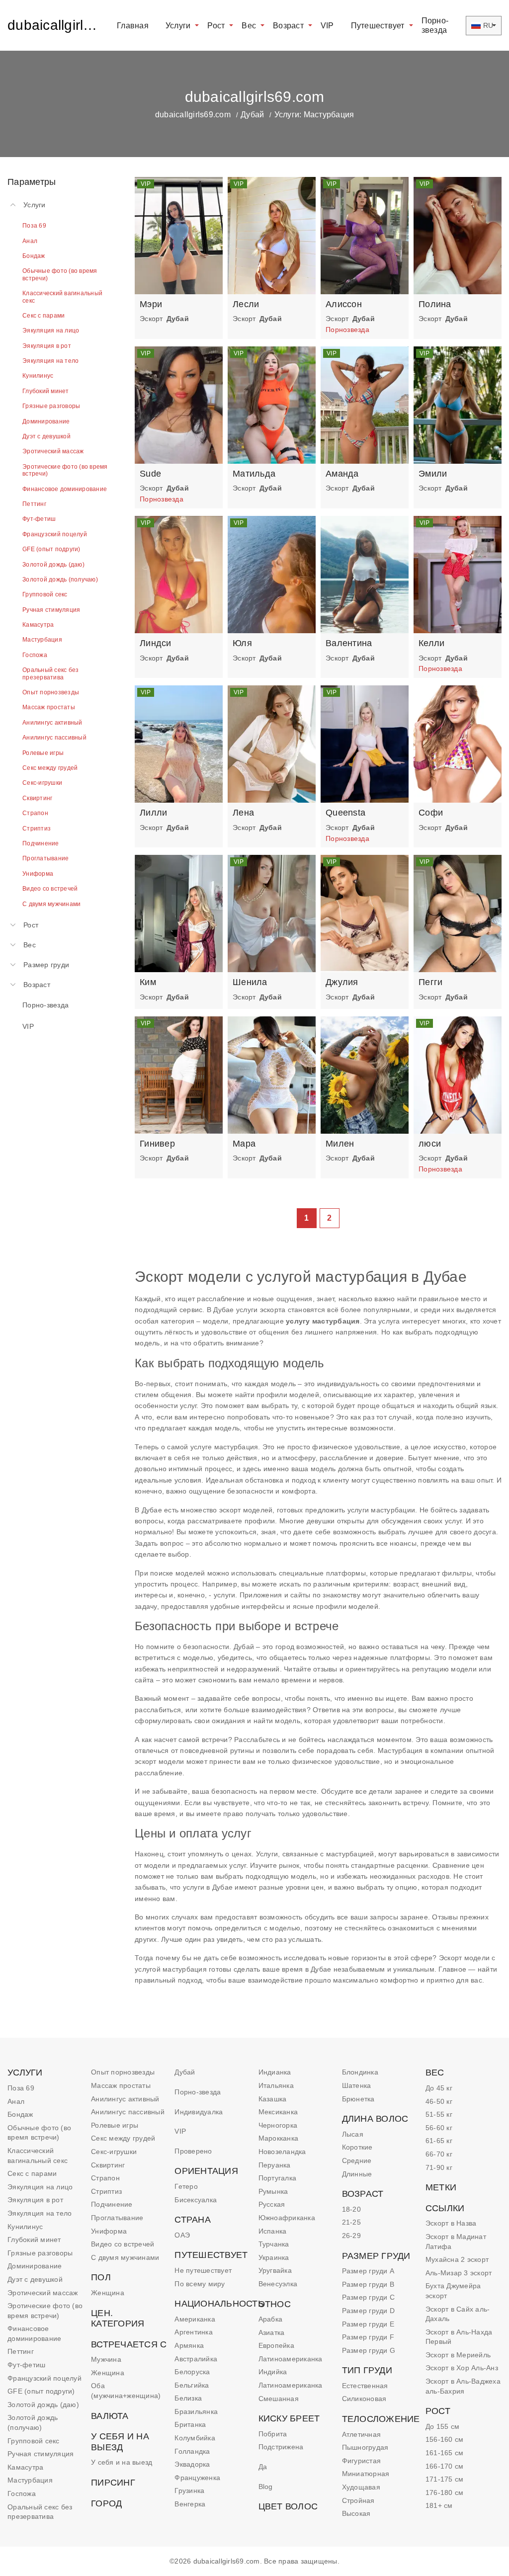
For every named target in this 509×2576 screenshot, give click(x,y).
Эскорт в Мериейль (458, 2355)
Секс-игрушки (114, 2152)
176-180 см (445, 2493)
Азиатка (272, 2332)
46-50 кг (439, 2101)
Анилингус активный (125, 2099)
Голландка (192, 2451)
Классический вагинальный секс (38, 2156)
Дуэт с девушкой (35, 2279)
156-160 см (445, 2439)
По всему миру (200, 2284)
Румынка (273, 2191)
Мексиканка (278, 2112)
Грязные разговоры (40, 2253)
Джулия (342, 982)
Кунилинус (25, 2227)
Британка (190, 2424)
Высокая (356, 2513)
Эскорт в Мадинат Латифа (456, 2242)
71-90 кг (439, 2167)
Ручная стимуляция (41, 2454)
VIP (327, 26)
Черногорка (278, 2125)
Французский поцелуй (44, 2378)
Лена (243, 813)
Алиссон (344, 304)
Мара (244, 1144)
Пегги (430, 982)
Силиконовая (364, 2399)
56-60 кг (439, 2128)
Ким (148, 982)
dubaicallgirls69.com (54, 25)
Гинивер (157, 1144)
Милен (340, 1144)
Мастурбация (30, 2480)
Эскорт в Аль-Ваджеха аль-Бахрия (463, 2386)
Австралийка (196, 2359)
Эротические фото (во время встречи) (45, 2311)
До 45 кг (439, 2088)
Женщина (108, 2293)
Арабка (271, 2319)
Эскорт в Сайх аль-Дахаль (458, 2314)
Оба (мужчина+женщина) (126, 2391)
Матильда (254, 474)
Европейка (276, 2345)
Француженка (197, 2478)
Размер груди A (368, 2271)
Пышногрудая (365, 2447)
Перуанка (275, 2165)
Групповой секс (34, 2441)
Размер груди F (368, 2337)
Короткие (357, 2147)
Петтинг (21, 2351)
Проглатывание (117, 2218)
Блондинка (360, 2072)
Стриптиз (106, 2191)
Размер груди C (369, 2297)
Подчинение (112, 2204)
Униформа (109, 2231)
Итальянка (276, 2085)
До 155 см (442, 2426)
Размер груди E (368, 2324)
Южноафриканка (287, 2218)
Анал (16, 2101)
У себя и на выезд (122, 2462)
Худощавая (361, 2487)
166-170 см (445, 2466)
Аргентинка (194, 2332)
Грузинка (189, 2491)
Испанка (273, 2231)
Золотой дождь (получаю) (33, 2422)
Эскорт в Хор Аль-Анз (462, 2368)
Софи (431, 813)
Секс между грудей (123, 2138)
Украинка (274, 2257)
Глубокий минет (34, 2240)
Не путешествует (203, 2270)
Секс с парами (32, 2173)
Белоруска (192, 2372)
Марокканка (279, 2138)
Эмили (433, 474)
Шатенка (357, 2085)
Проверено (193, 2151)
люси (430, 1144)
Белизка (188, 2398)
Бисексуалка (196, 2200)
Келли (431, 643)
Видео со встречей (123, 2244)
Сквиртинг (108, 2165)
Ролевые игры (115, 2125)
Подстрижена (281, 2447)
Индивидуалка (199, 2112)
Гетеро (186, 2186)
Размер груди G (369, 2350)
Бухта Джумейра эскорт (453, 2291)
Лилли (153, 813)
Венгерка (190, 2504)
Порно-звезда (435, 25)
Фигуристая (362, 2461)
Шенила (250, 982)
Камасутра (25, 2467)
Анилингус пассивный (128, 2112)
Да (263, 2467)
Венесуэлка (278, 2284)
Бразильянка (196, 2411)
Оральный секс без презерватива (40, 2512)
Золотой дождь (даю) (43, 2405)
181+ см (439, 2505)
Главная (133, 26)
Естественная (365, 2386)
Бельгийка (192, 2385)
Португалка (278, 2178)
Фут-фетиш (26, 2365)
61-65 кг (439, 2141)
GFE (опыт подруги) (41, 2391)
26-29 (351, 2236)
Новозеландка (282, 2152)
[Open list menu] (13, 925)
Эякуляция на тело (40, 2213)
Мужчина (106, 2359)
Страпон (105, 2178)
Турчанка (274, 2244)
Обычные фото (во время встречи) (39, 2133)
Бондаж (20, 2114)
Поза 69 (21, 2088)
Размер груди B (368, 2284)
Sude (150, 474)
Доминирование (35, 2266)
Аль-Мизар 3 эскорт (459, 2273)
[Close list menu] (13, 205)
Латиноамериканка (291, 2359)
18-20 (351, 2209)
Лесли (246, 304)
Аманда (342, 474)
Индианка (275, 2072)
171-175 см (445, 2479)
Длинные (357, 2174)
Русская (272, 2204)
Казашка (273, 2099)
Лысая (353, 2134)
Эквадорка (192, 2464)
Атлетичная (362, 2434)
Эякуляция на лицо (40, 2187)
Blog (266, 2487)
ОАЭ (182, 2235)
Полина (435, 304)
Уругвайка (275, 2270)
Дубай (252, 115)
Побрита (273, 2434)
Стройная (358, 2500)
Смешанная (279, 2399)
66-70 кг (439, 2154)
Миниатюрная (366, 2474)
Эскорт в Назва (451, 2223)
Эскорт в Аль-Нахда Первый (459, 2337)
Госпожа (22, 2493)
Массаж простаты (121, 2085)
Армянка (189, 2345)
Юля (242, 643)
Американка (195, 2319)
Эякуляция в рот (35, 2200)
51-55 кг (439, 2114)
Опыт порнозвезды (123, 2072)
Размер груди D (369, 2311)
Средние (357, 2161)
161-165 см (445, 2453)
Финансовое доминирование (34, 2333)
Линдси (156, 643)
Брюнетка (358, 2099)
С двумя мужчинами (125, 2257)
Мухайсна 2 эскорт (457, 2259)
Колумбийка (195, 2438)
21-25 (351, 2222)
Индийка (273, 2372)
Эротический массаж (43, 2293)
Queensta (345, 813)
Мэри (151, 304)
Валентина (349, 643)
